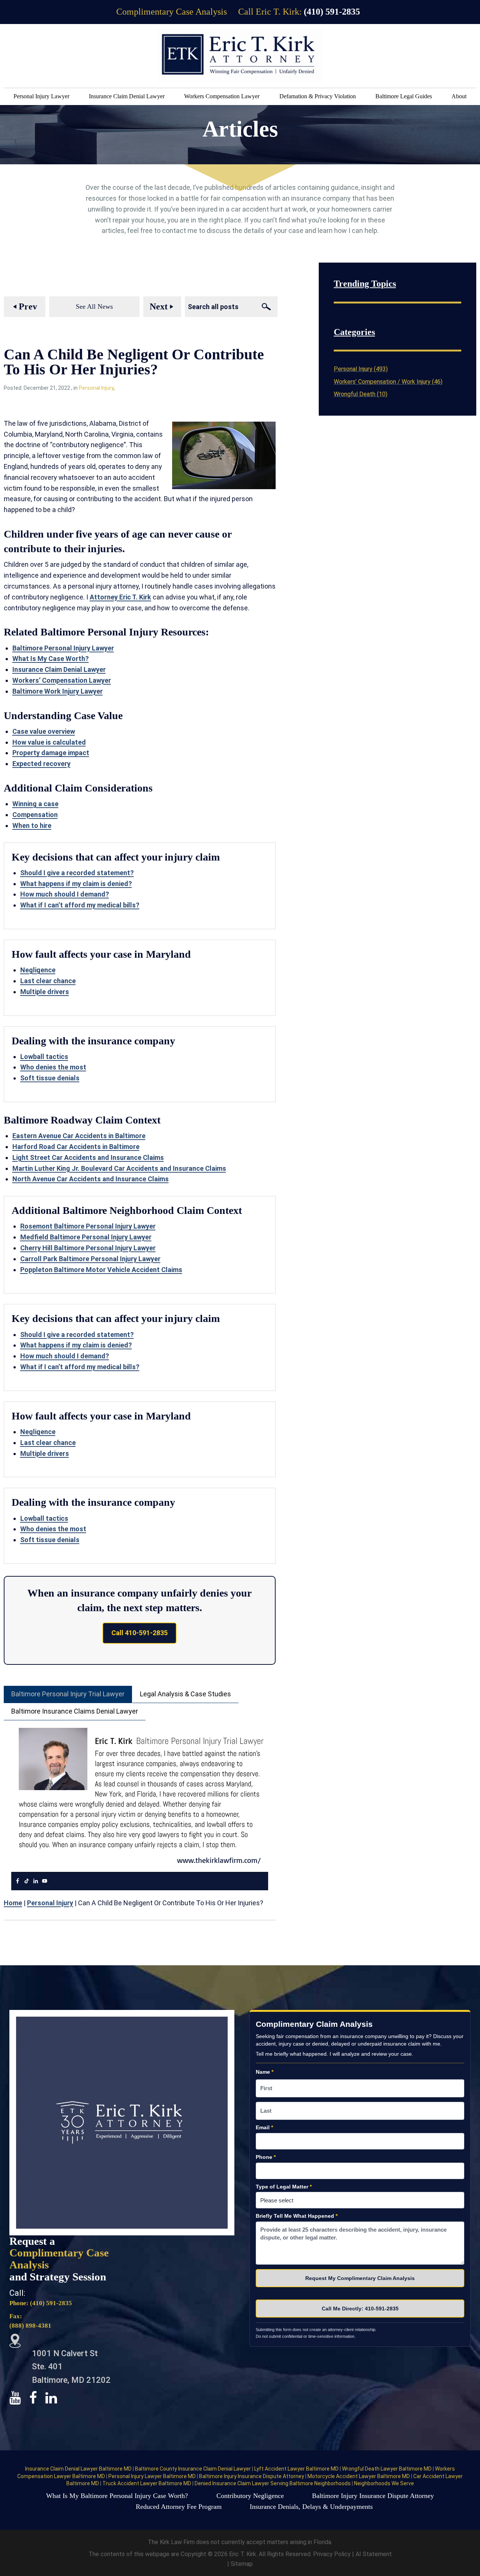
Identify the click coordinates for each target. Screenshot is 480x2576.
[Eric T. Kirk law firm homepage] (240, 55)
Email (264, 2127)
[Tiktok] (27, 1881)
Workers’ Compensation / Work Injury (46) (388, 382)
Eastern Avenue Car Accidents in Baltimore (79, 1136)
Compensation (35, 815)
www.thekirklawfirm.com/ (219, 1860)
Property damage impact (51, 753)
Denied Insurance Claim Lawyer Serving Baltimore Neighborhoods (273, 2483)
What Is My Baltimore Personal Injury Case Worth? (117, 2496)
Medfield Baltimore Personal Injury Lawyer (86, 1237)
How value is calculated (49, 742)
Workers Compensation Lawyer (222, 96)
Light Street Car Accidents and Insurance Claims (88, 1157)
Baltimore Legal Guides (404, 96)
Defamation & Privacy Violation (318, 96)
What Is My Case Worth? (51, 659)
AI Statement (374, 2554)
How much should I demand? (65, 894)
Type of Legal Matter (284, 2187)
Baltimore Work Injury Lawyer (58, 691)
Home (13, 1903)
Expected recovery (41, 764)
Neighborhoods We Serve (384, 2483)
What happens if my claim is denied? (76, 884)
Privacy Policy (333, 2554)
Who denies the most (53, 1067)
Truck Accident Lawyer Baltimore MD (147, 2483)
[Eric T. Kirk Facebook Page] (37, 2398)
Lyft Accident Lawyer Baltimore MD (297, 2469)
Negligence (38, 970)
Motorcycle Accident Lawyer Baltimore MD (359, 2476)
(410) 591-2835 (332, 12)
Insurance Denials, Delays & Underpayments (311, 2507)
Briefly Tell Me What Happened (297, 2216)
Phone (266, 2157)
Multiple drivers (45, 992)
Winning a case (35, 804)
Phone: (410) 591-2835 (41, 2303)
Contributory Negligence (250, 2496)
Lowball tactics (44, 1057)
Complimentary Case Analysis (172, 12)
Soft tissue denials (50, 1078)
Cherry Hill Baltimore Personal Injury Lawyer (88, 1248)
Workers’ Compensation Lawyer (62, 680)
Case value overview (44, 731)
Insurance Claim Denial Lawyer (127, 96)
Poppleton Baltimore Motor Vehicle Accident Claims (101, 1270)
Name (265, 2072)
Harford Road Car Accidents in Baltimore (76, 1147)
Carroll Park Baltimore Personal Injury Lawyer (90, 1259)
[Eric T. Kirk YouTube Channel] (19, 2398)
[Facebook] (18, 1881)
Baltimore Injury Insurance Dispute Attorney (252, 2476)
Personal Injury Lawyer (41, 96)
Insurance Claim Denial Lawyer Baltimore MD (79, 2469)
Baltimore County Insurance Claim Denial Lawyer (193, 2469)
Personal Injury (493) (361, 369)
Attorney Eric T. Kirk (120, 597)
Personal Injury (96, 388)
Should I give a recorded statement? (77, 873)
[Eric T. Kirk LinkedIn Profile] (55, 2398)
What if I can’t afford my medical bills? (80, 905)
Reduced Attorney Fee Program (179, 2507)
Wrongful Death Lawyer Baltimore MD (387, 2469)
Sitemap (242, 2564)
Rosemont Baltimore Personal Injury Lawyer (88, 1226)
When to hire (32, 825)
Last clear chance (48, 981)
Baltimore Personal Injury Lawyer (63, 648)
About (459, 96)
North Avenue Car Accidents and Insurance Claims (91, 1179)
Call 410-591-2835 (139, 1633)
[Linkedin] (36, 1881)
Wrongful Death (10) (361, 394)
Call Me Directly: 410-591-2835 (360, 2309)
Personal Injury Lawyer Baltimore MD (153, 2476)
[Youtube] (45, 1881)
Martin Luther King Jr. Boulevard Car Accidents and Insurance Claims (119, 1168)
